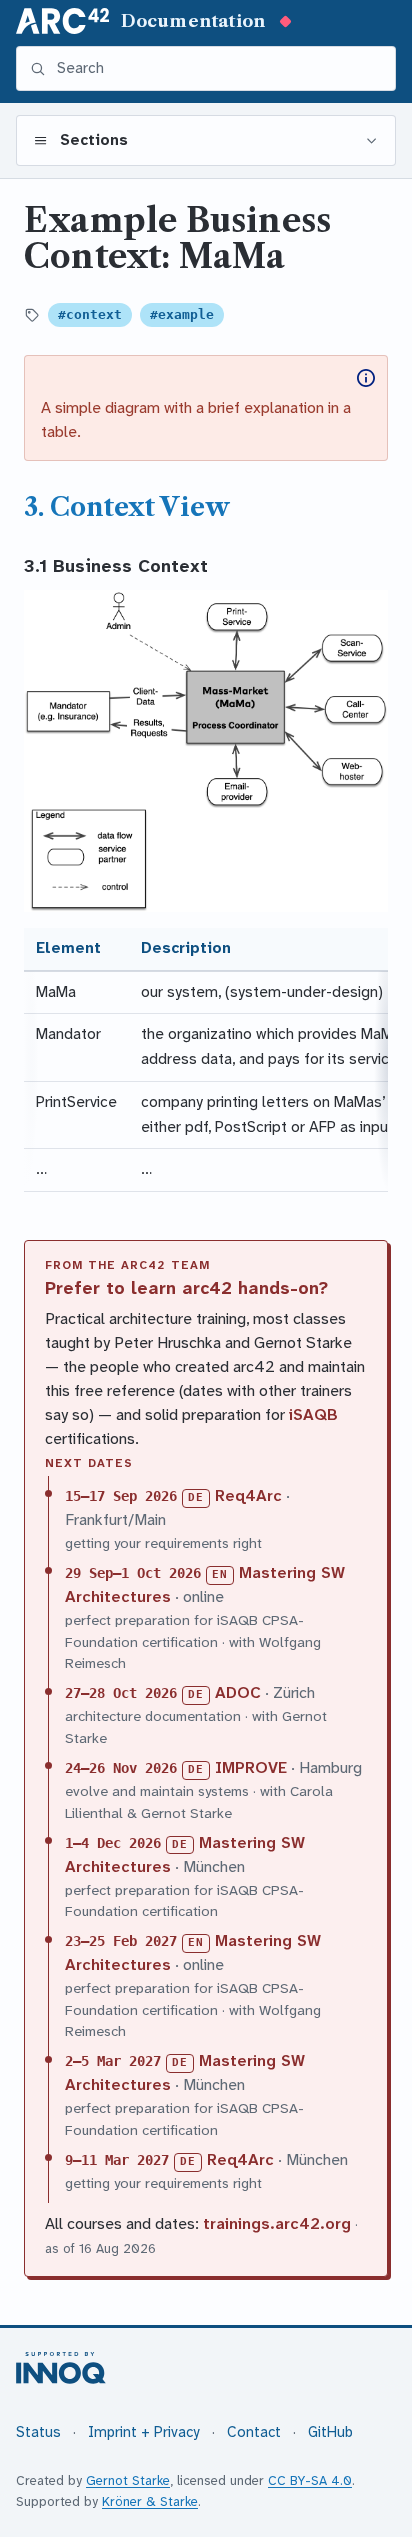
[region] (206, 1059)
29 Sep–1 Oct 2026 (133, 1573)
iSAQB (313, 1414)
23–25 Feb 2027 (121, 1941)
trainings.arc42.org (277, 2223)
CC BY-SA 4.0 (310, 2480)
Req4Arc (248, 1495)
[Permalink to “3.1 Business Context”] (219, 566)
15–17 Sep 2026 (121, 1496)
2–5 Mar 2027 (113, 2061)
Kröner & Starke (150, 2501)
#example (182, 314)
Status (38, 2432)
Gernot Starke (128, 2480)
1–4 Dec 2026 (113, 1843)
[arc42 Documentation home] (62, 21)
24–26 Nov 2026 (121, 1768)
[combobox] (219, 68)
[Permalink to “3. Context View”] (244, 507)
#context (90, 314)
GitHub (330, 2432)
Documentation (193, 21)
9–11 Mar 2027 (117, 2160)
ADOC (238, 1692)
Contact (254, 2432)
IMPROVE (251, 1767)
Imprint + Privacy (144, 2432)
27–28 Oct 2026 (121, 1693)
